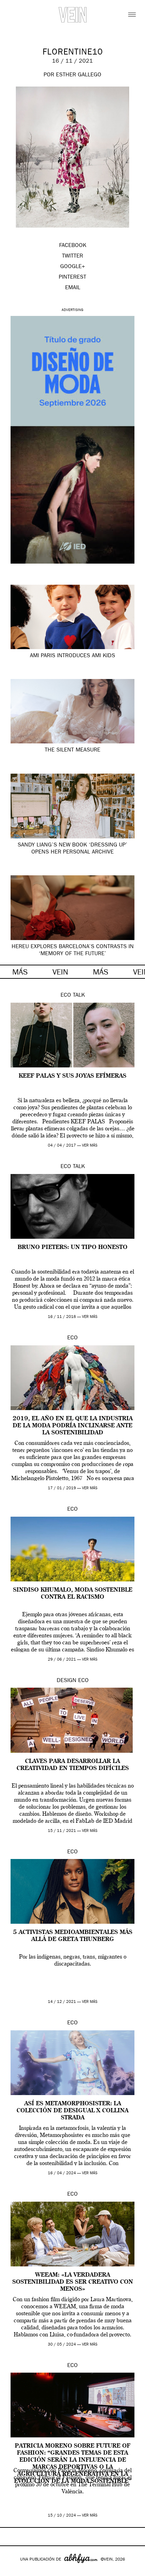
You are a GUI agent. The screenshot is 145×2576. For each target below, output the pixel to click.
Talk (79, 996)
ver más (90, 1146)
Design (67, 1681)
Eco (66, 996)
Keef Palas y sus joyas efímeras (72, 1076)
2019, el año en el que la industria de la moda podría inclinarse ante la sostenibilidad (73, 1426)
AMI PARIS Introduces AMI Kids (72, 656)
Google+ (13, 2571)
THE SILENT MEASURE (72, 750)
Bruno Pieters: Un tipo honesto (72, 1248)
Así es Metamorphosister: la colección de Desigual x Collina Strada (72, 2111)
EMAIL (73, 288)
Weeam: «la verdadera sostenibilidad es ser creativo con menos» (73, 2282)
